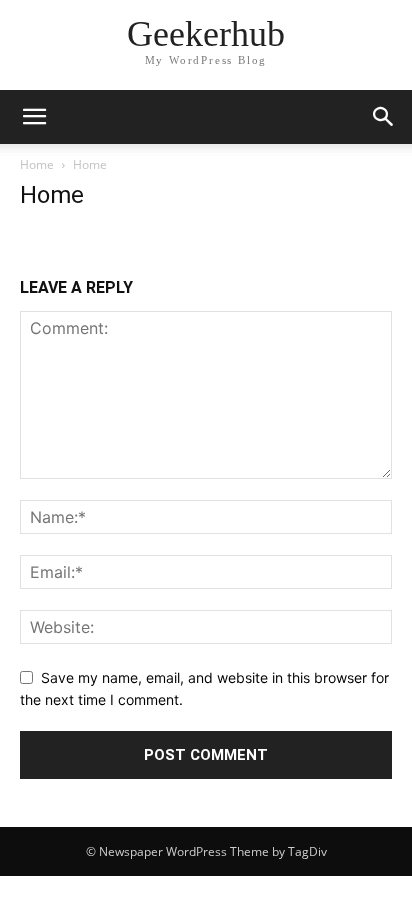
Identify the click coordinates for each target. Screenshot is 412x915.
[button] (34, 117)
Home (37, 164)
